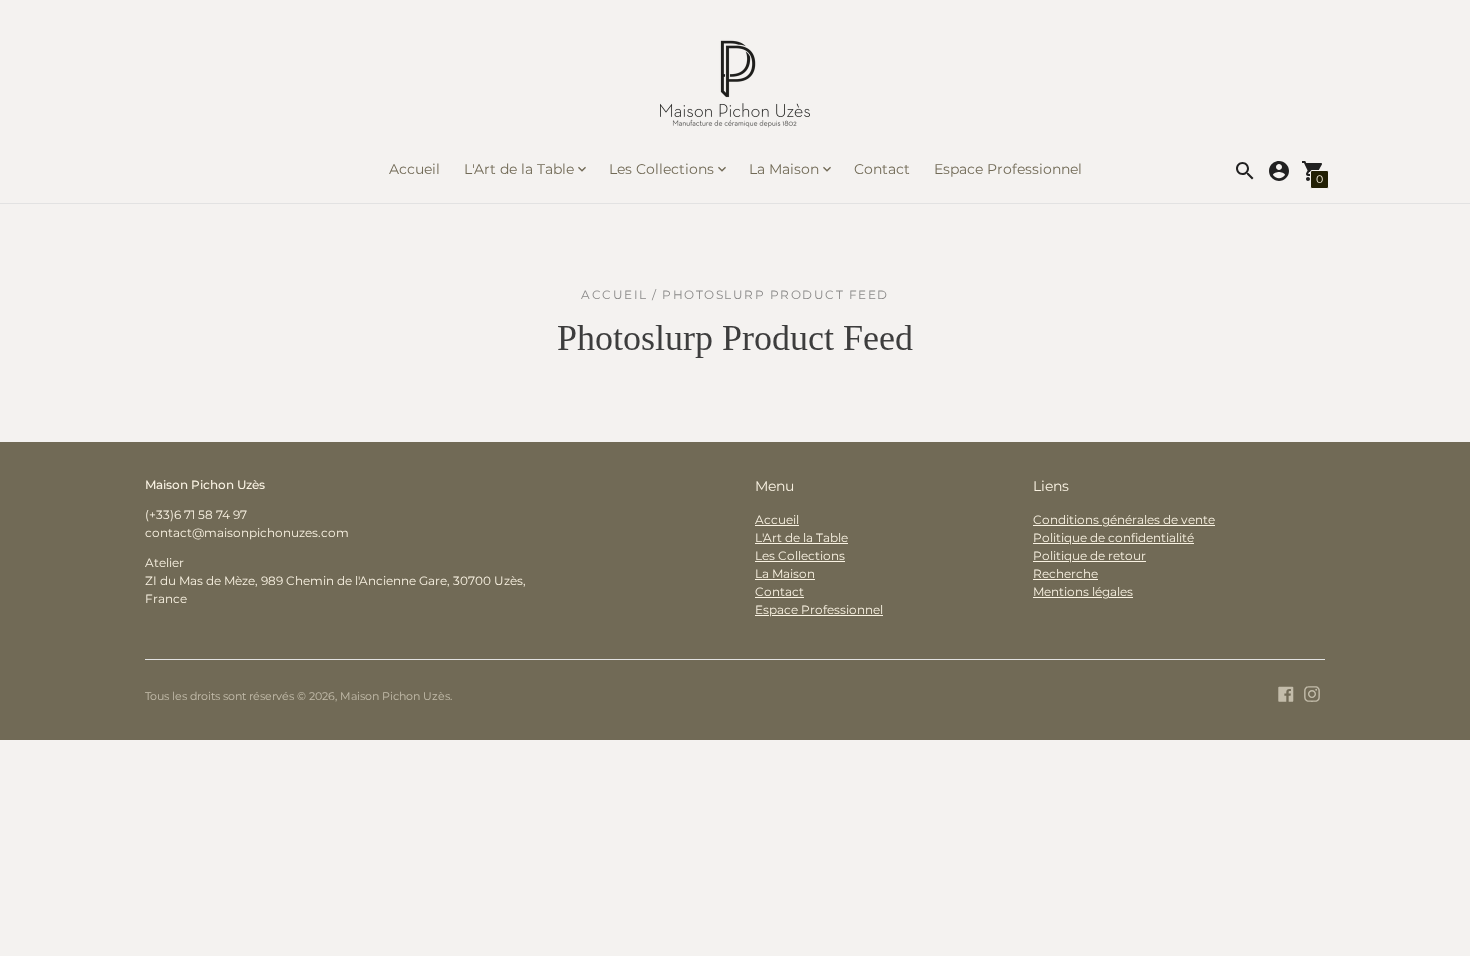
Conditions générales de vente (1124, 519)
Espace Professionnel (1008, 169)
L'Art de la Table (801, 537)
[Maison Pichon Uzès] (735, 89)
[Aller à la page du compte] (1279, 171)
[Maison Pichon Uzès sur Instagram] (1312, 692)
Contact (882, 169)
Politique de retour (1089, 555)
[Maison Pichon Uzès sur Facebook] (1286, 692)
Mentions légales (1083, 591)
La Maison (785, 573)
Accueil (414, 169)
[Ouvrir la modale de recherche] (1245, 171)
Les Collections (800, 555)
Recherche (1065, 573)
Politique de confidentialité (1113, 537)
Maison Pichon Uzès (395, 696)
